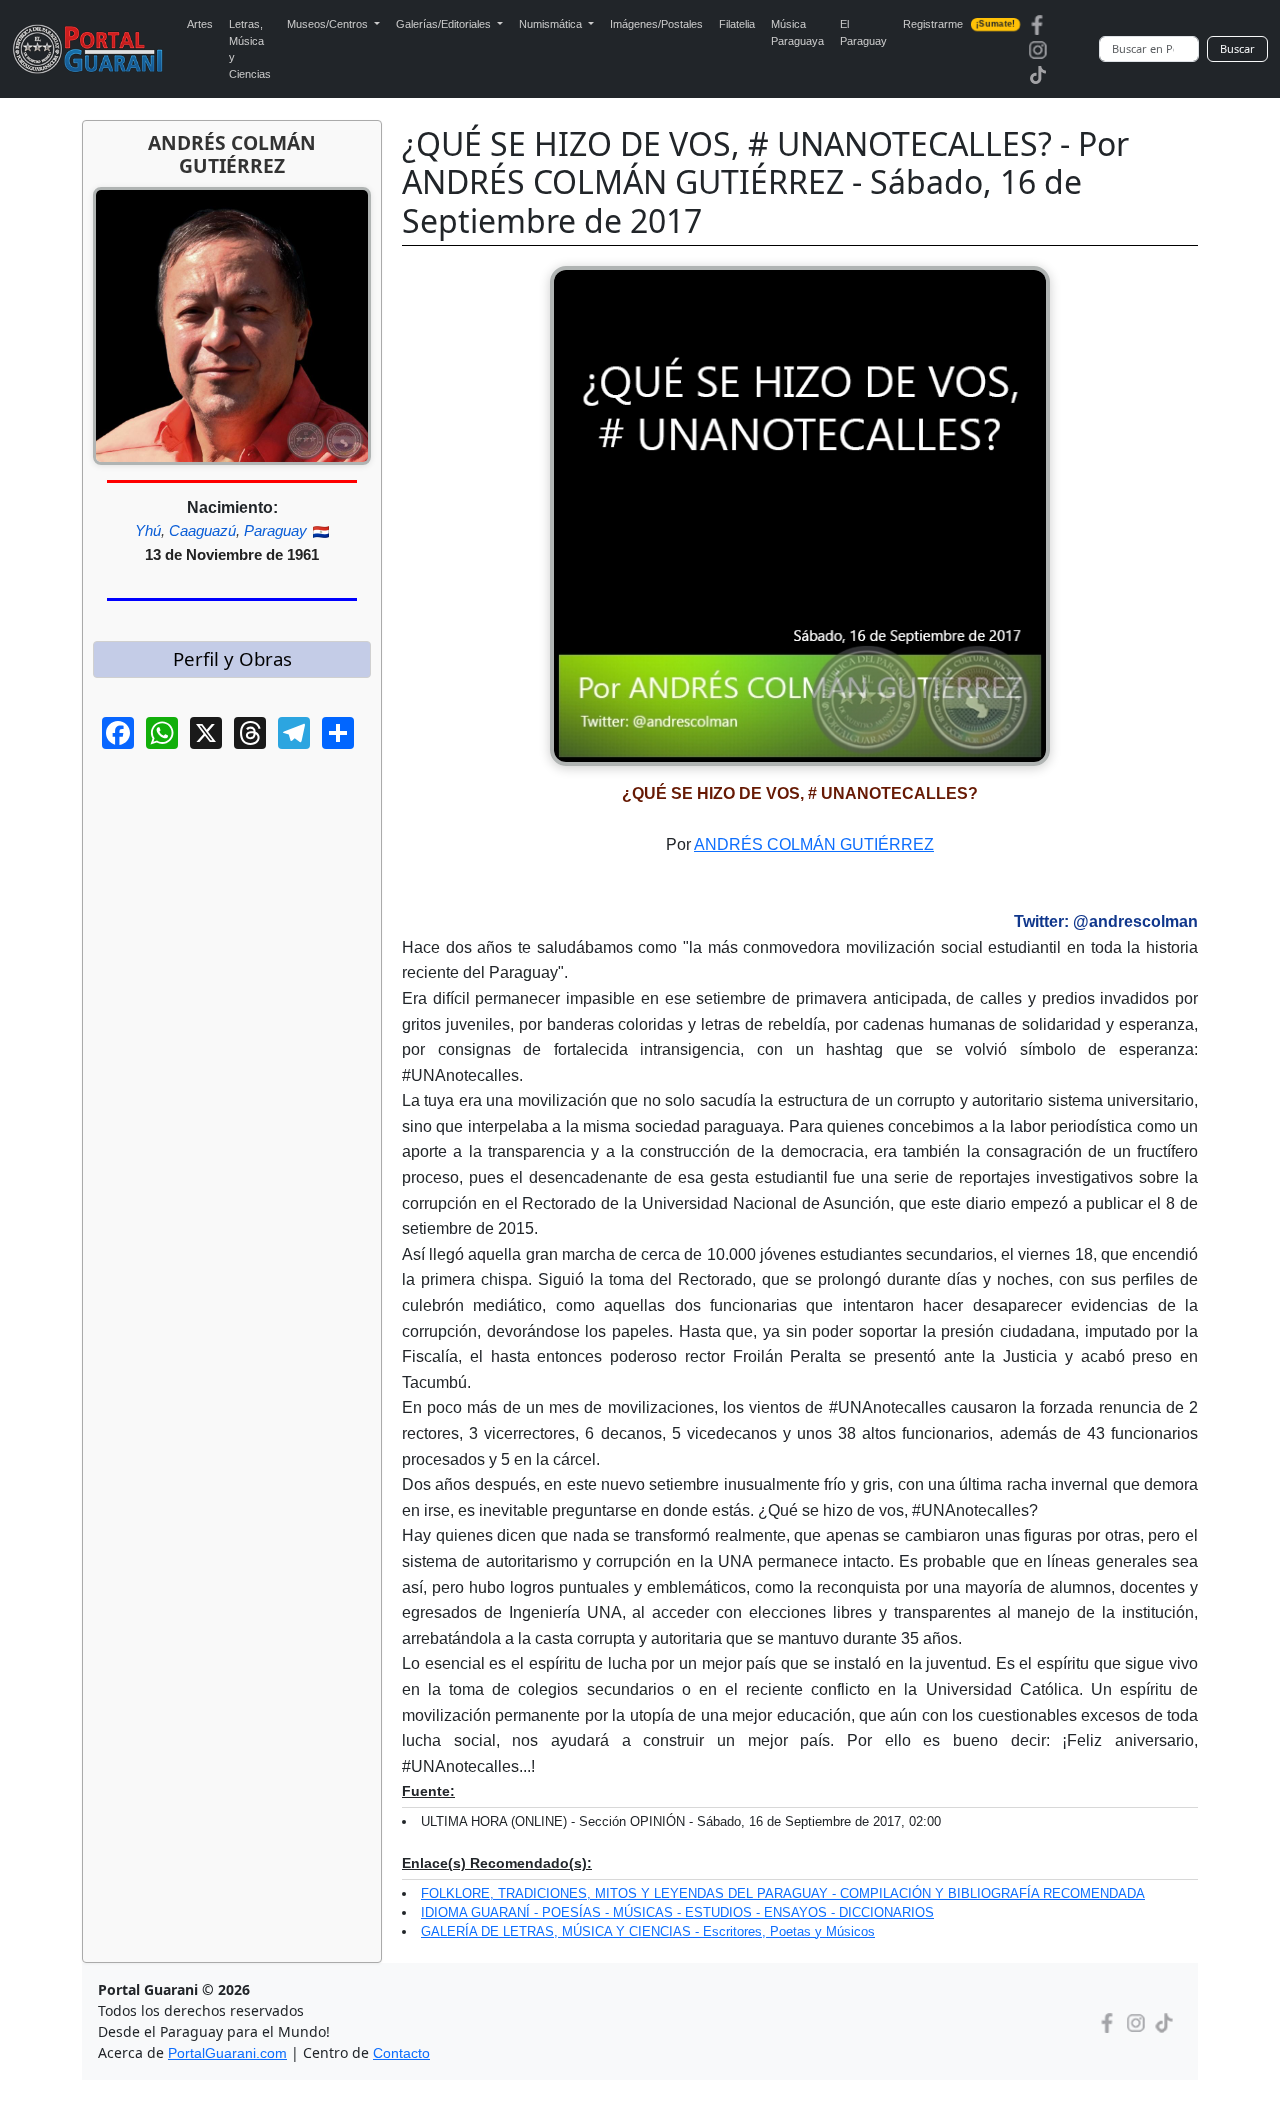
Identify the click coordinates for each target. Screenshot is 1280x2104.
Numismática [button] (552, 24)
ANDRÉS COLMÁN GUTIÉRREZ (814, 844)
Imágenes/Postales (656, 24)
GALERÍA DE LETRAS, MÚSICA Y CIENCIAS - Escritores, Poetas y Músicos (648, 1931)
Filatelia (737, 24)
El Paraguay (863, 32)
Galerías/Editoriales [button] (445, 24)
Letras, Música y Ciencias (250, 49)
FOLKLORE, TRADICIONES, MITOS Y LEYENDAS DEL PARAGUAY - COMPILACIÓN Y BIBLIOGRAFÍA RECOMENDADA (783, 1893)
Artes (200, 24)
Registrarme (959, 24)
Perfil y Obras (232, 658)
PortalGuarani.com (227, 2053)
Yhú (148, 530)
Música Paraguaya (797, 32)
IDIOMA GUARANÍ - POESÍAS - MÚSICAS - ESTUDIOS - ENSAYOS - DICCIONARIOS (677, 1912)
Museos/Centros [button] (329, 24)
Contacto (401, 2053)
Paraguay (275, 530)
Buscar (1237, 48)
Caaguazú (202, 530)
